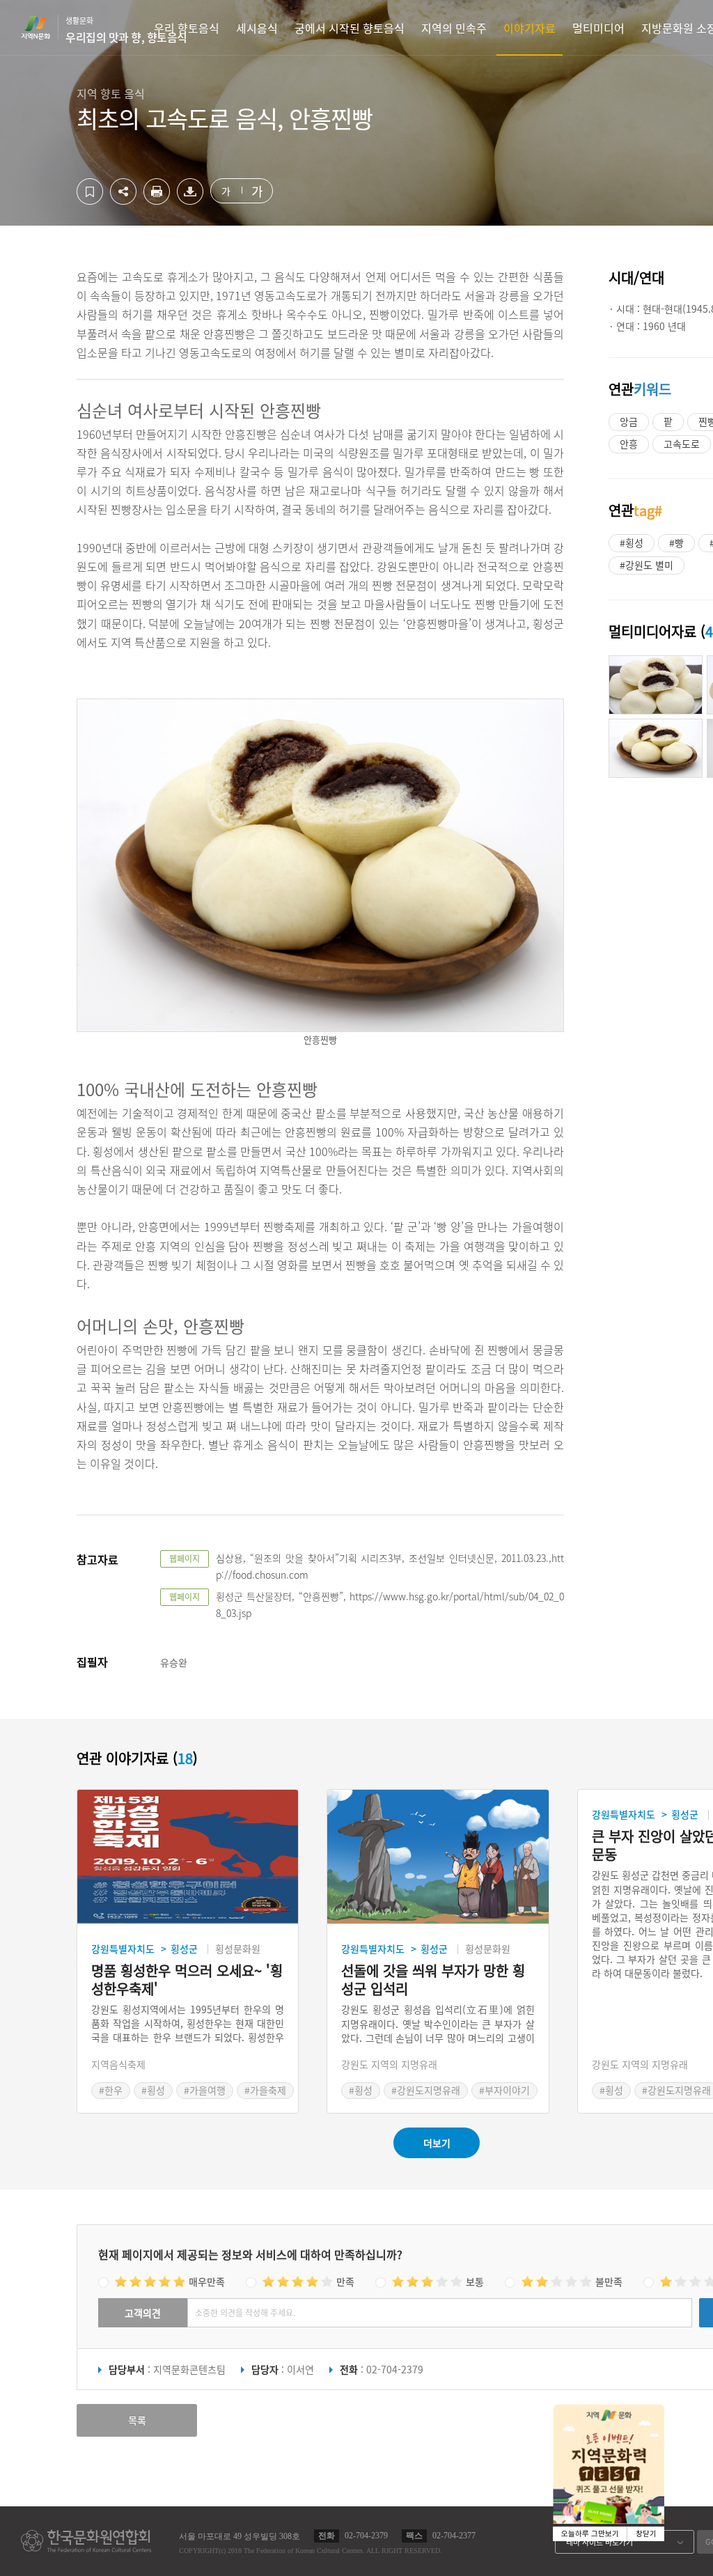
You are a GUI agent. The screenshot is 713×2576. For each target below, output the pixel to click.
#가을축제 (265, 2090)
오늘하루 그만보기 (590, 2534)
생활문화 (126, 30)
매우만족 (207, 2281)
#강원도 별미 (647, 565)
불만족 (609, 2281)
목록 (137, 2420)
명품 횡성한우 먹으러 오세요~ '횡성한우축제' (187, 1980)
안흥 (629, 444)
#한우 (111, 2090)
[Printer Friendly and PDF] (157, 201)
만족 (345, 2281)
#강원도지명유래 (426, 2090)
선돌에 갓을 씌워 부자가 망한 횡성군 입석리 (433, 1980)
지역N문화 (43, 27)
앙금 (629, 421)
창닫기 (646, 2534)
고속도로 (682, 444)
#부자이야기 (504, 2090)
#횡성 (632, 542)
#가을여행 (205, 2090)
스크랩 (90, 192)
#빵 (676, 542)
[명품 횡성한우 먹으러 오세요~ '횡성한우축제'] (188, 1857)
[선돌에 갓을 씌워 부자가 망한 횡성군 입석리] (438, 1857)
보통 (475, 2281)
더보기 (437, 2143)
